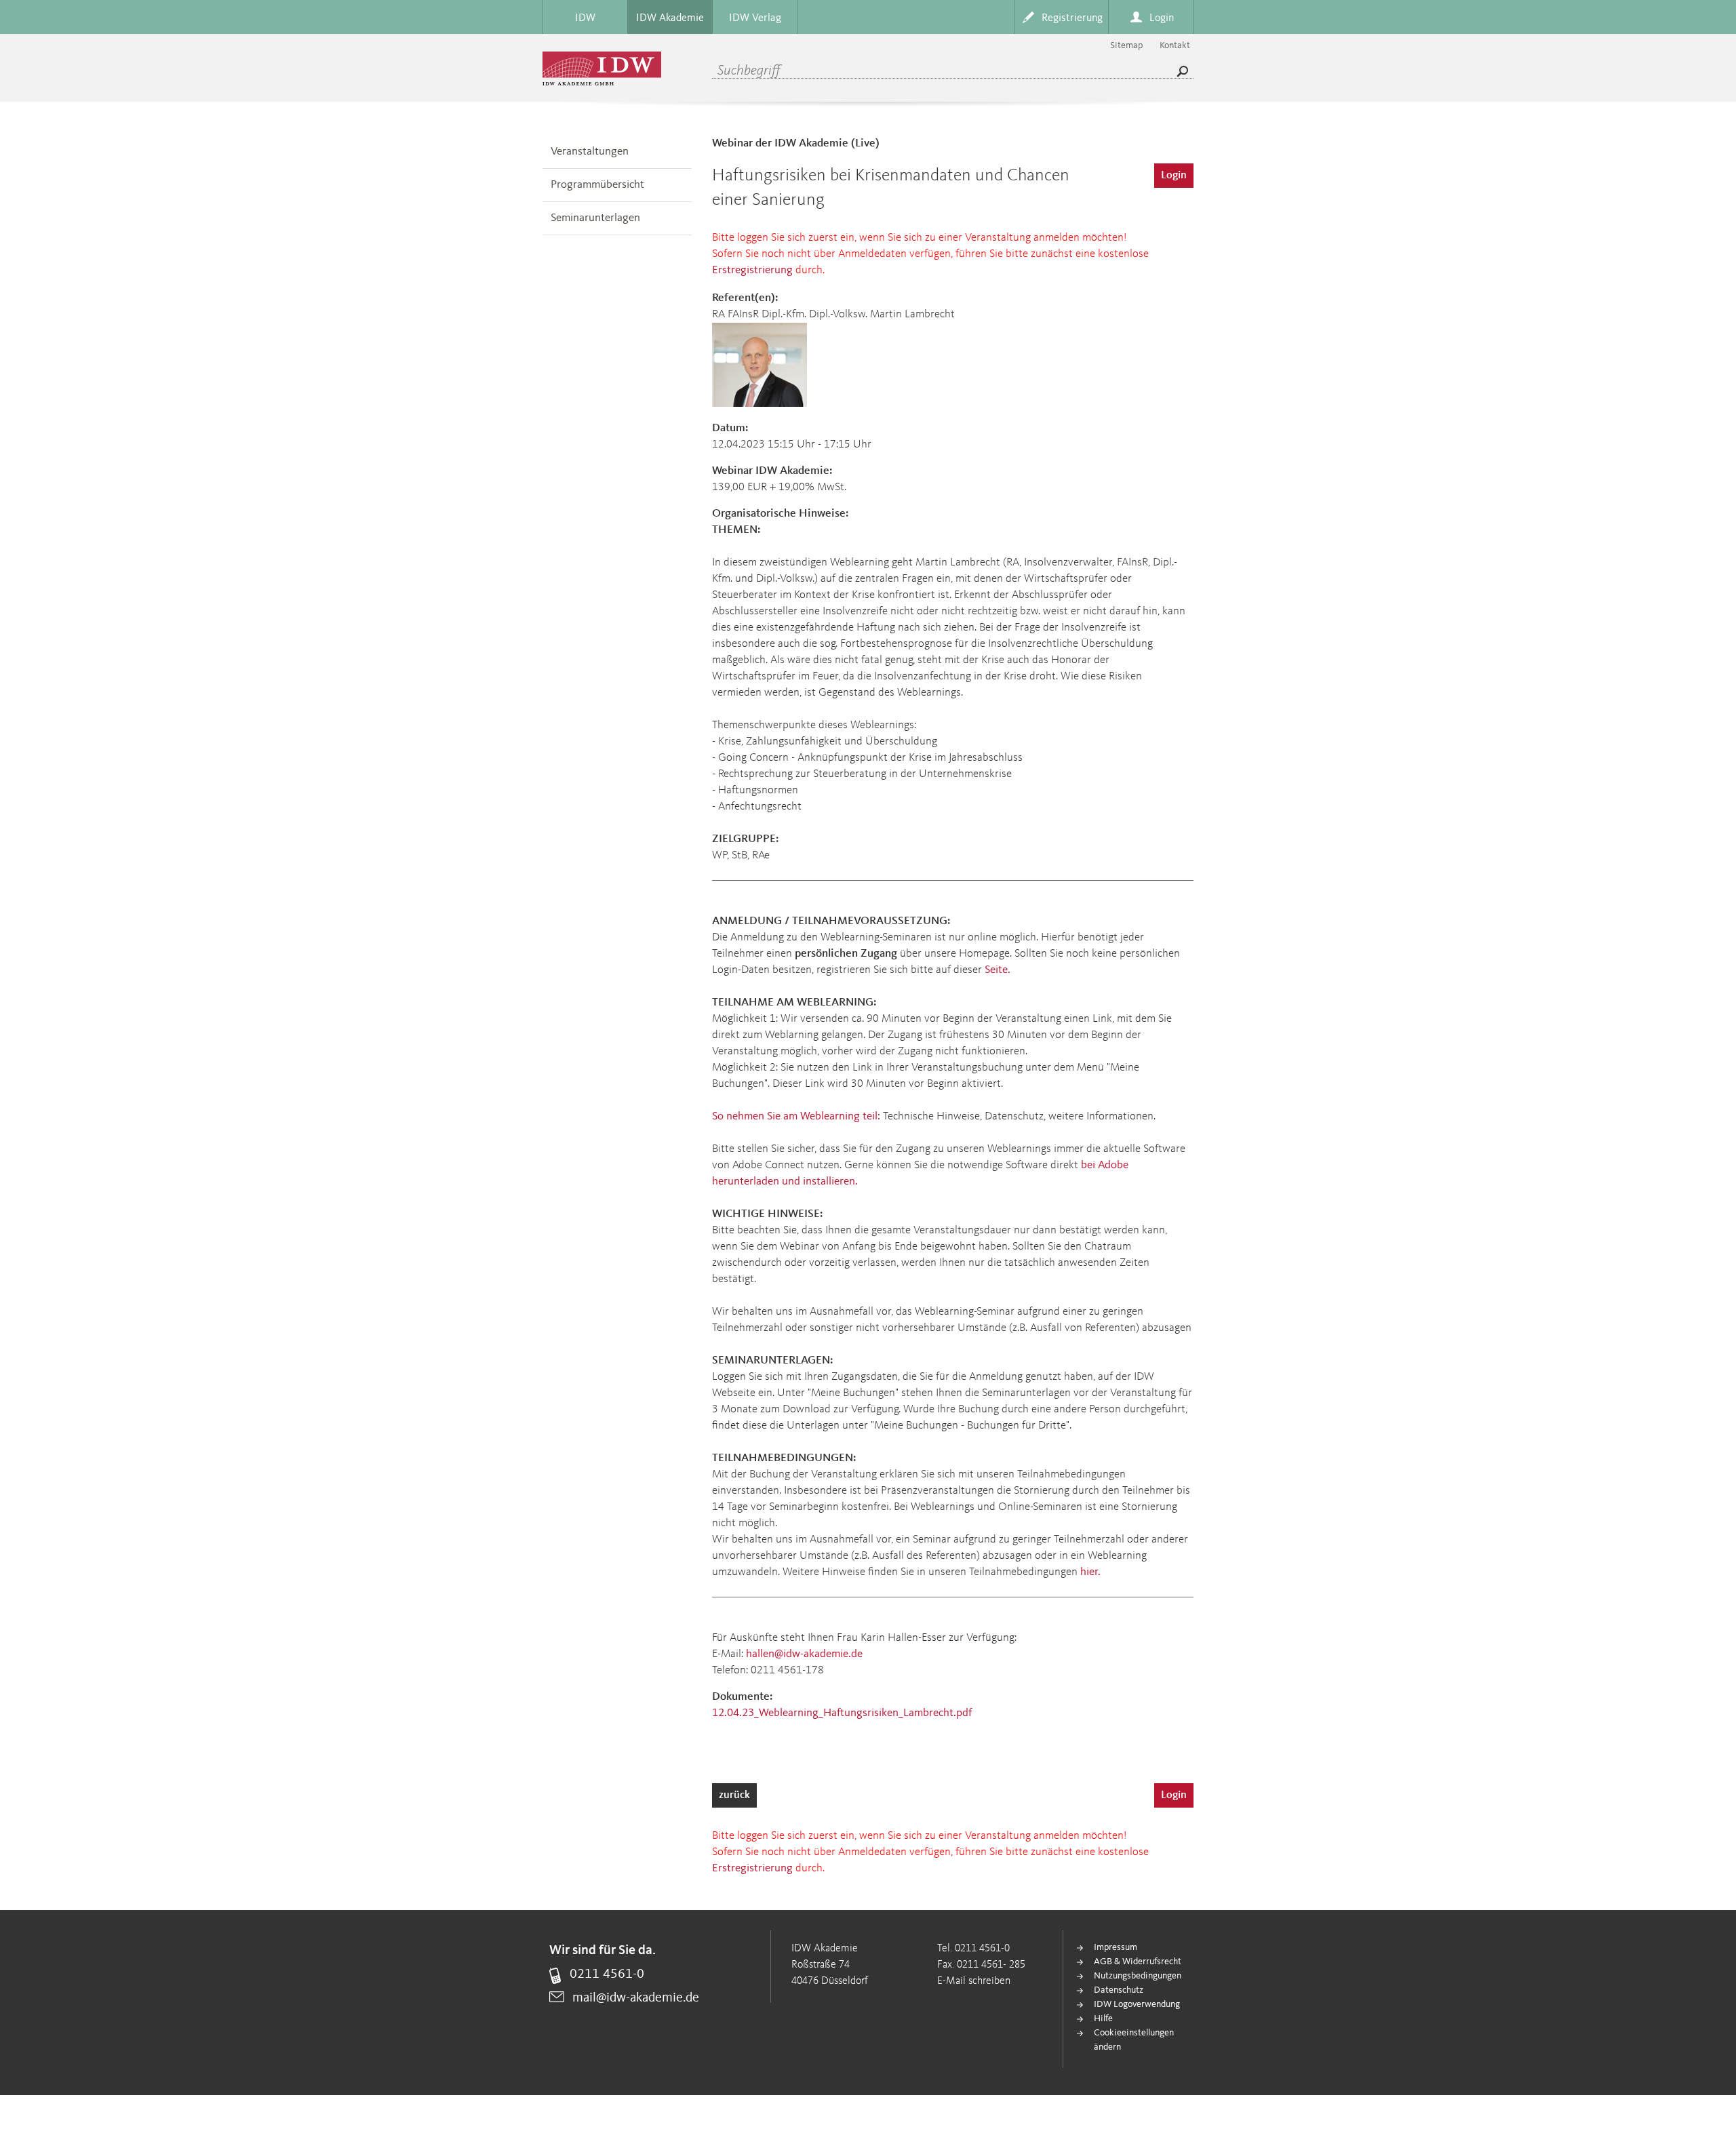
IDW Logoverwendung (1137, 2004)
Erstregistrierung (752, 270)
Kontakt (1175, 45)
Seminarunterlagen (595, 218)
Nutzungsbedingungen (1138, 1976)
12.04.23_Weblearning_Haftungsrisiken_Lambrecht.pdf (842, 1713)
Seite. (998, 970)
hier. (1090, 1572)
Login (1174, 176)
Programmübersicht (597, 185)
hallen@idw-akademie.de (804, 1654)
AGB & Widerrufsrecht (1138, 1962)
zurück (734, 1795)
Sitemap (1126, 45)
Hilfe (1103, 2018)
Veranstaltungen (590, 152)
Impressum (1116, 1947)
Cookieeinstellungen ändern (1134, 2040)
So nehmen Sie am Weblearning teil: (796, 1116)
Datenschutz (1119, 1990)
